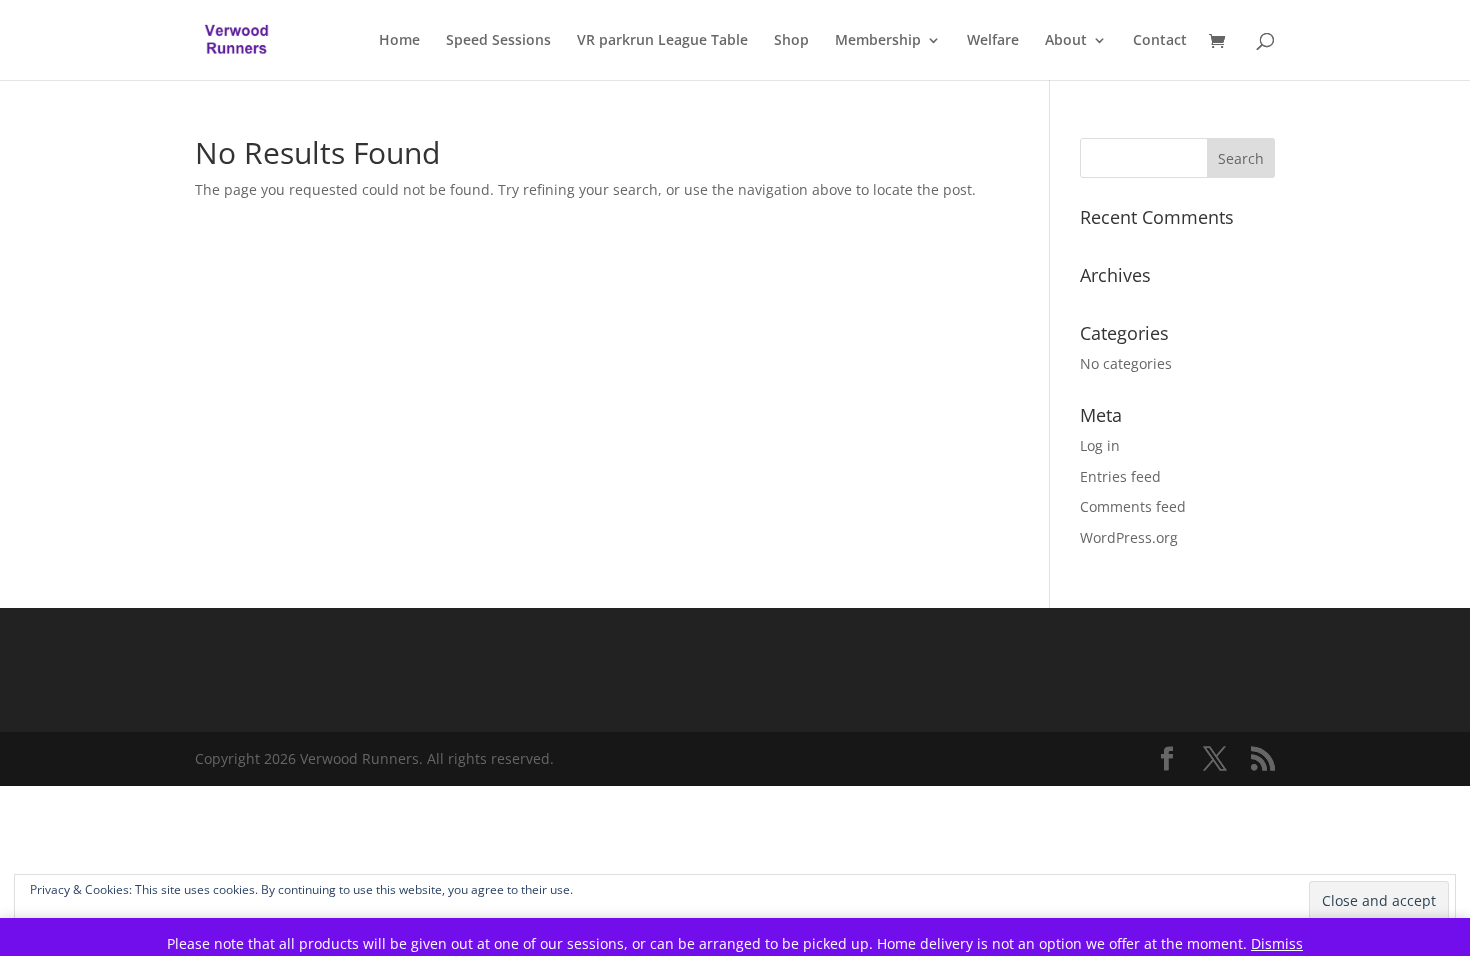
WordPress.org (1129, 537)
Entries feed (1120, 476)
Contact (1160, 41)
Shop (791, 41)
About (1066, 41)
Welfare (993, 41)
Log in (1100, 445)
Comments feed (1133, 506)
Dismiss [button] (1277, 943)
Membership (878, 41)
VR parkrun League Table (662, 41)
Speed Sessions (498, 41)
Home (399, 41)
